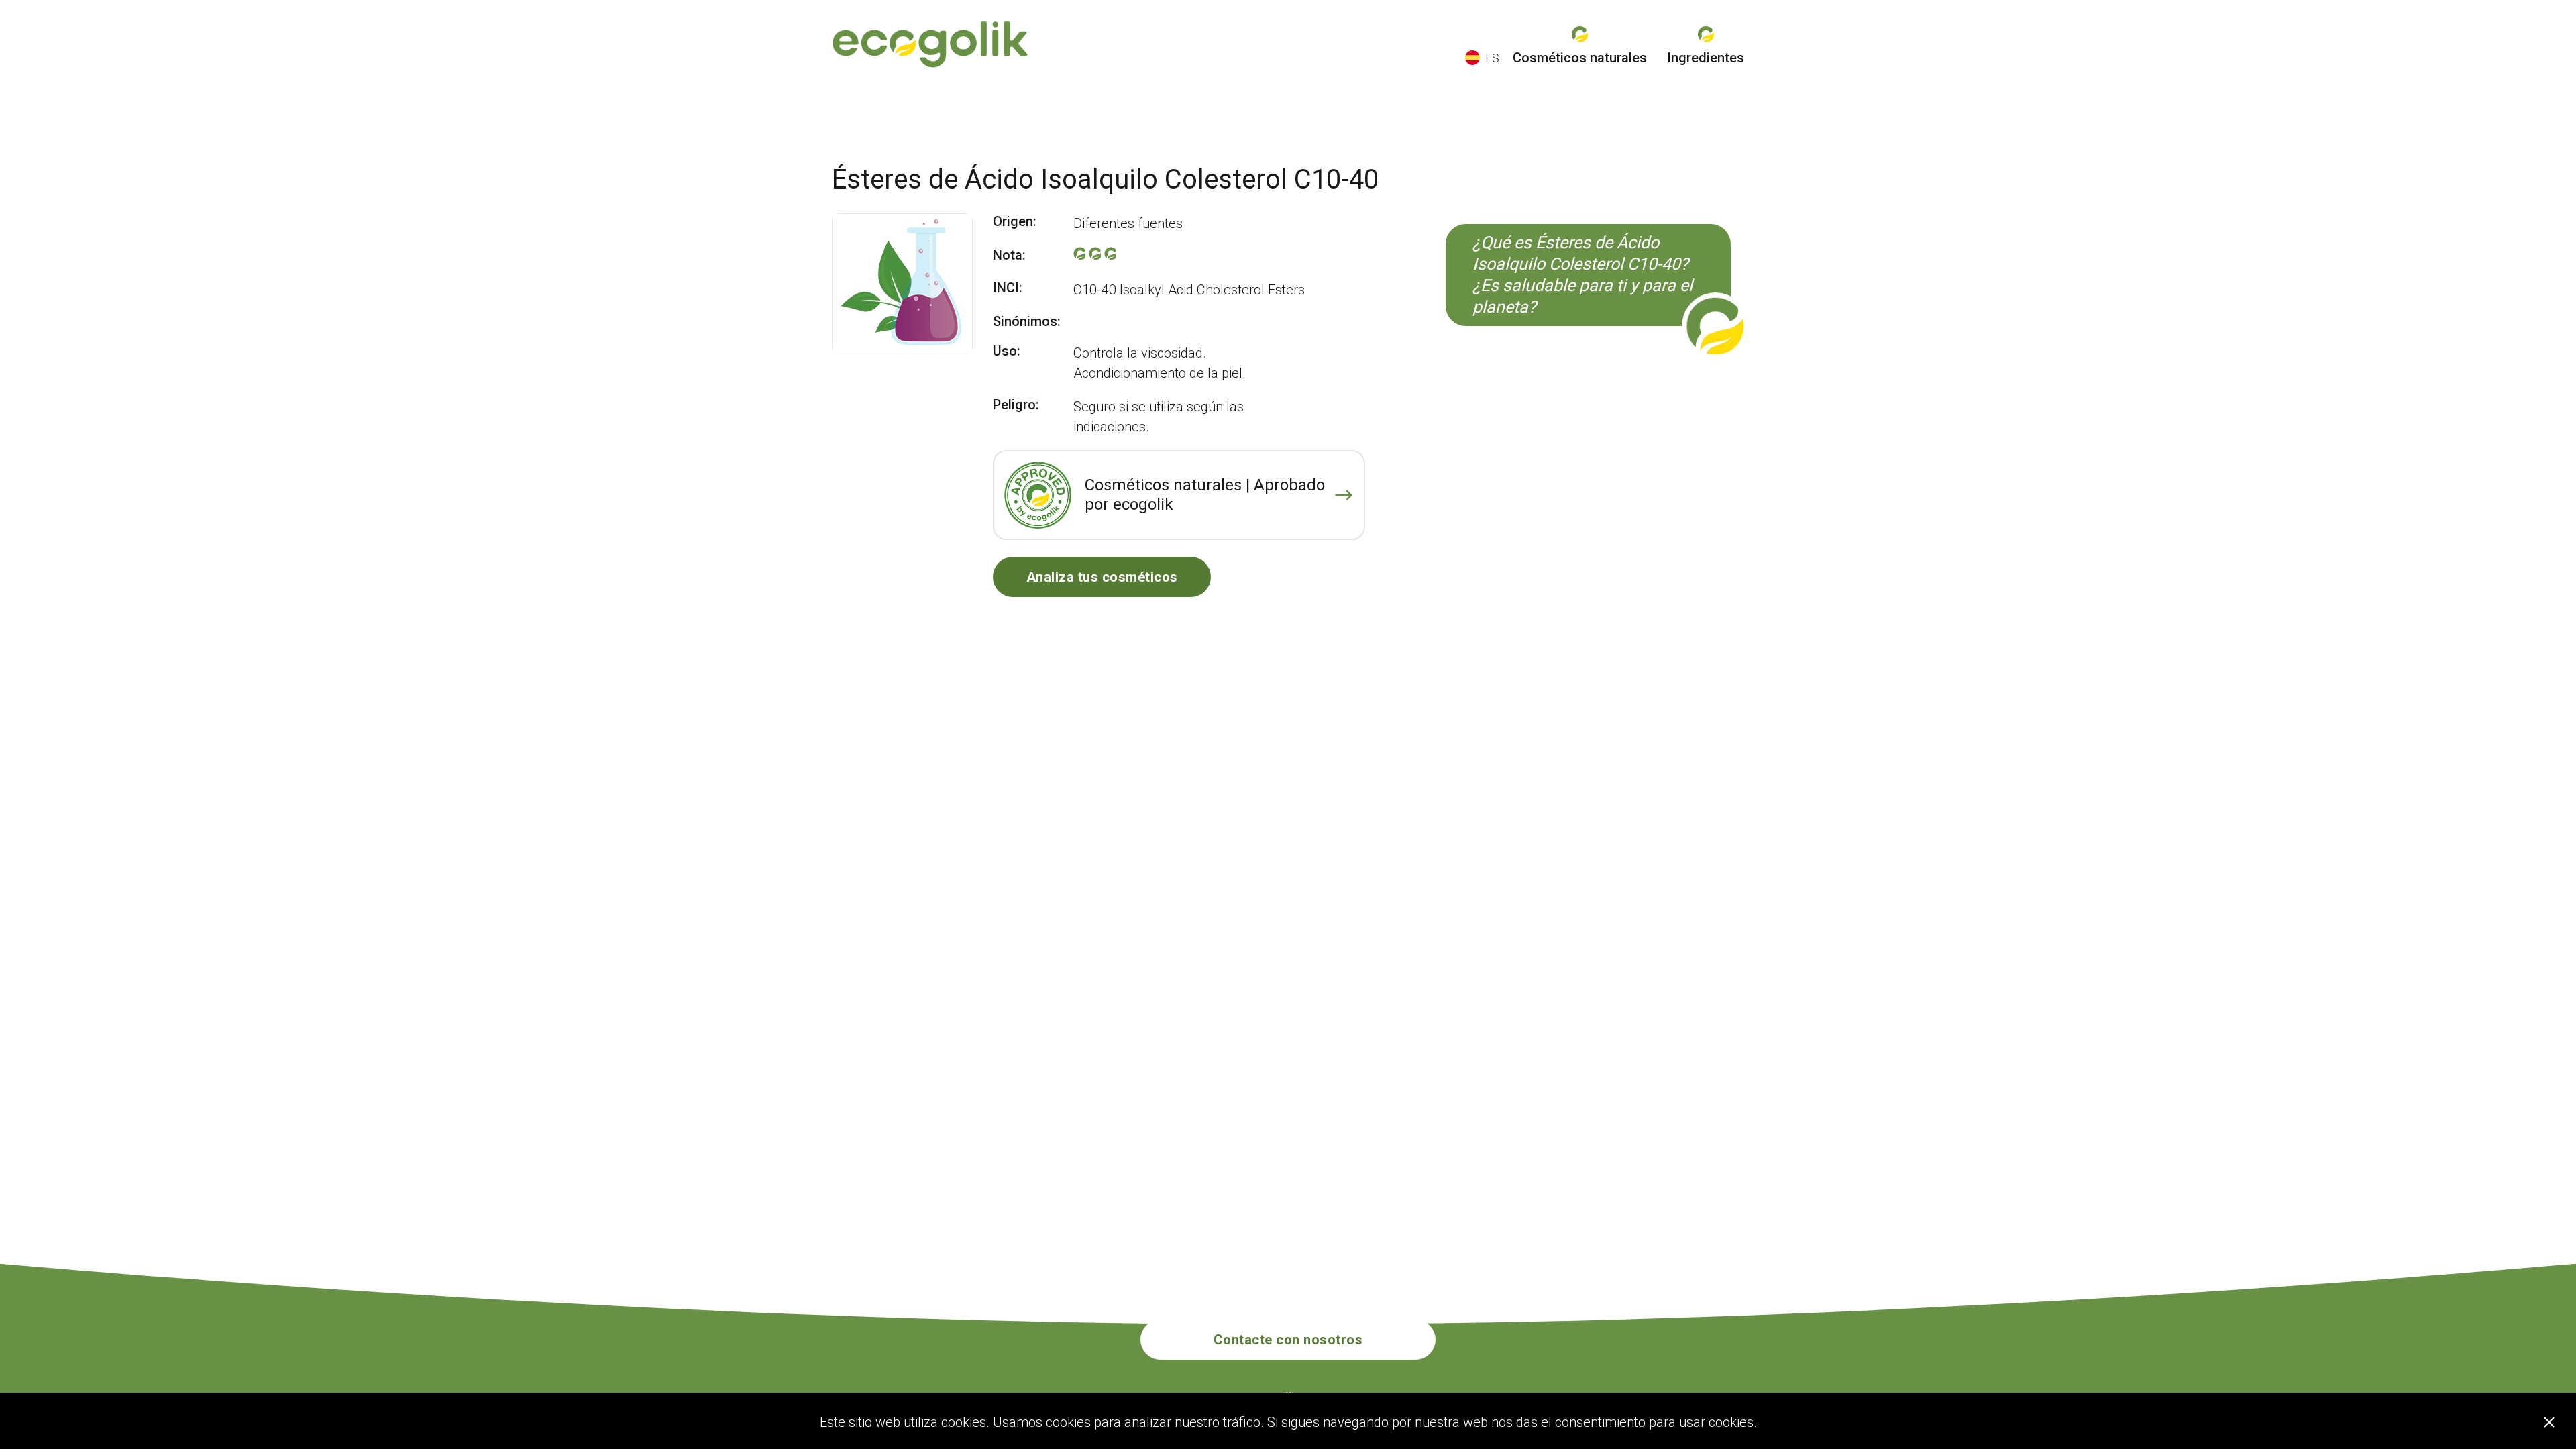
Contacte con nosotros (1288, 1340)
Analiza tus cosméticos (1102, 577)
